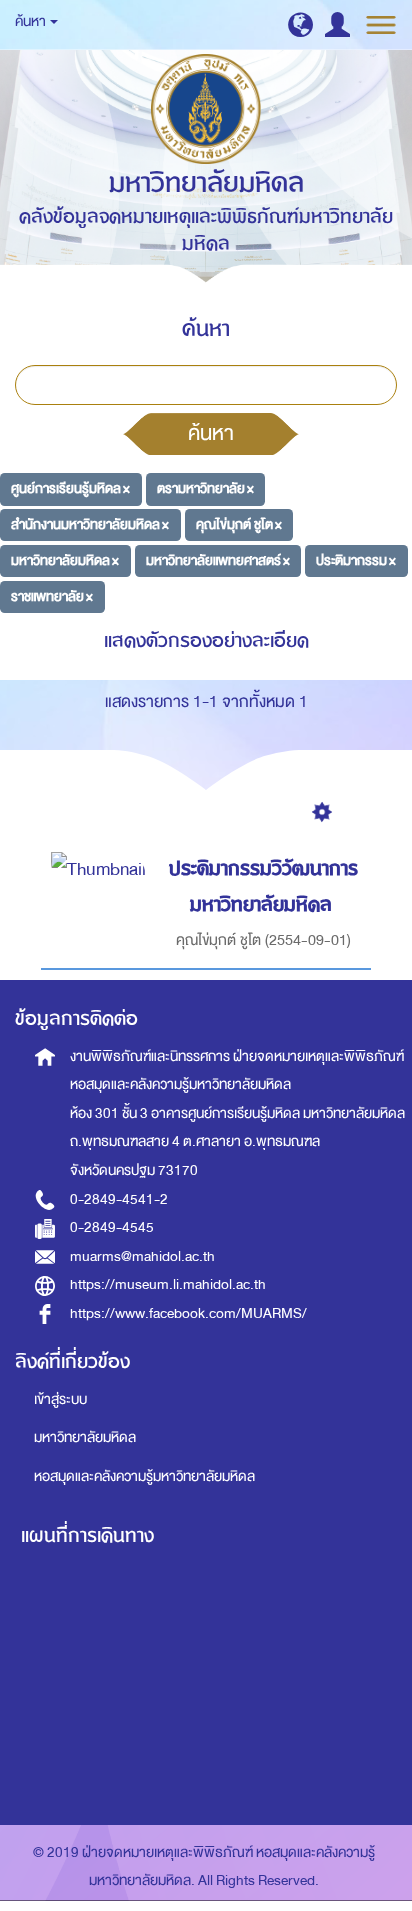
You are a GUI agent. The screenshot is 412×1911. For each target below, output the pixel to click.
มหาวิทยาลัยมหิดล (85, 1437)
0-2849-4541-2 (119, 1199)
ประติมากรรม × (356, 560)
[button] (300, 24)
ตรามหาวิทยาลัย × (205, 488)
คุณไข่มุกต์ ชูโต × (239, 524)
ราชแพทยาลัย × (52, 595)
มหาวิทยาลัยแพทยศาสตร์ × (218, 560)
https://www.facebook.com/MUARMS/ (188, 1313)
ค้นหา (211, 433)
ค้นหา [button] (31, 21)
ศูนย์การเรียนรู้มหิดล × (70, 488)
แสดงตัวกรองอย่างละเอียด (206, 640)
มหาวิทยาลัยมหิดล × (65, 560)
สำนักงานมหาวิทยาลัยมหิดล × (90, 524)
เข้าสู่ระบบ (60, 1399)
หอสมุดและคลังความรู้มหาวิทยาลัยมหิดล (144, 1476)
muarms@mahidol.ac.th (142, 1256)
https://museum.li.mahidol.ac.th (168, 1284)
